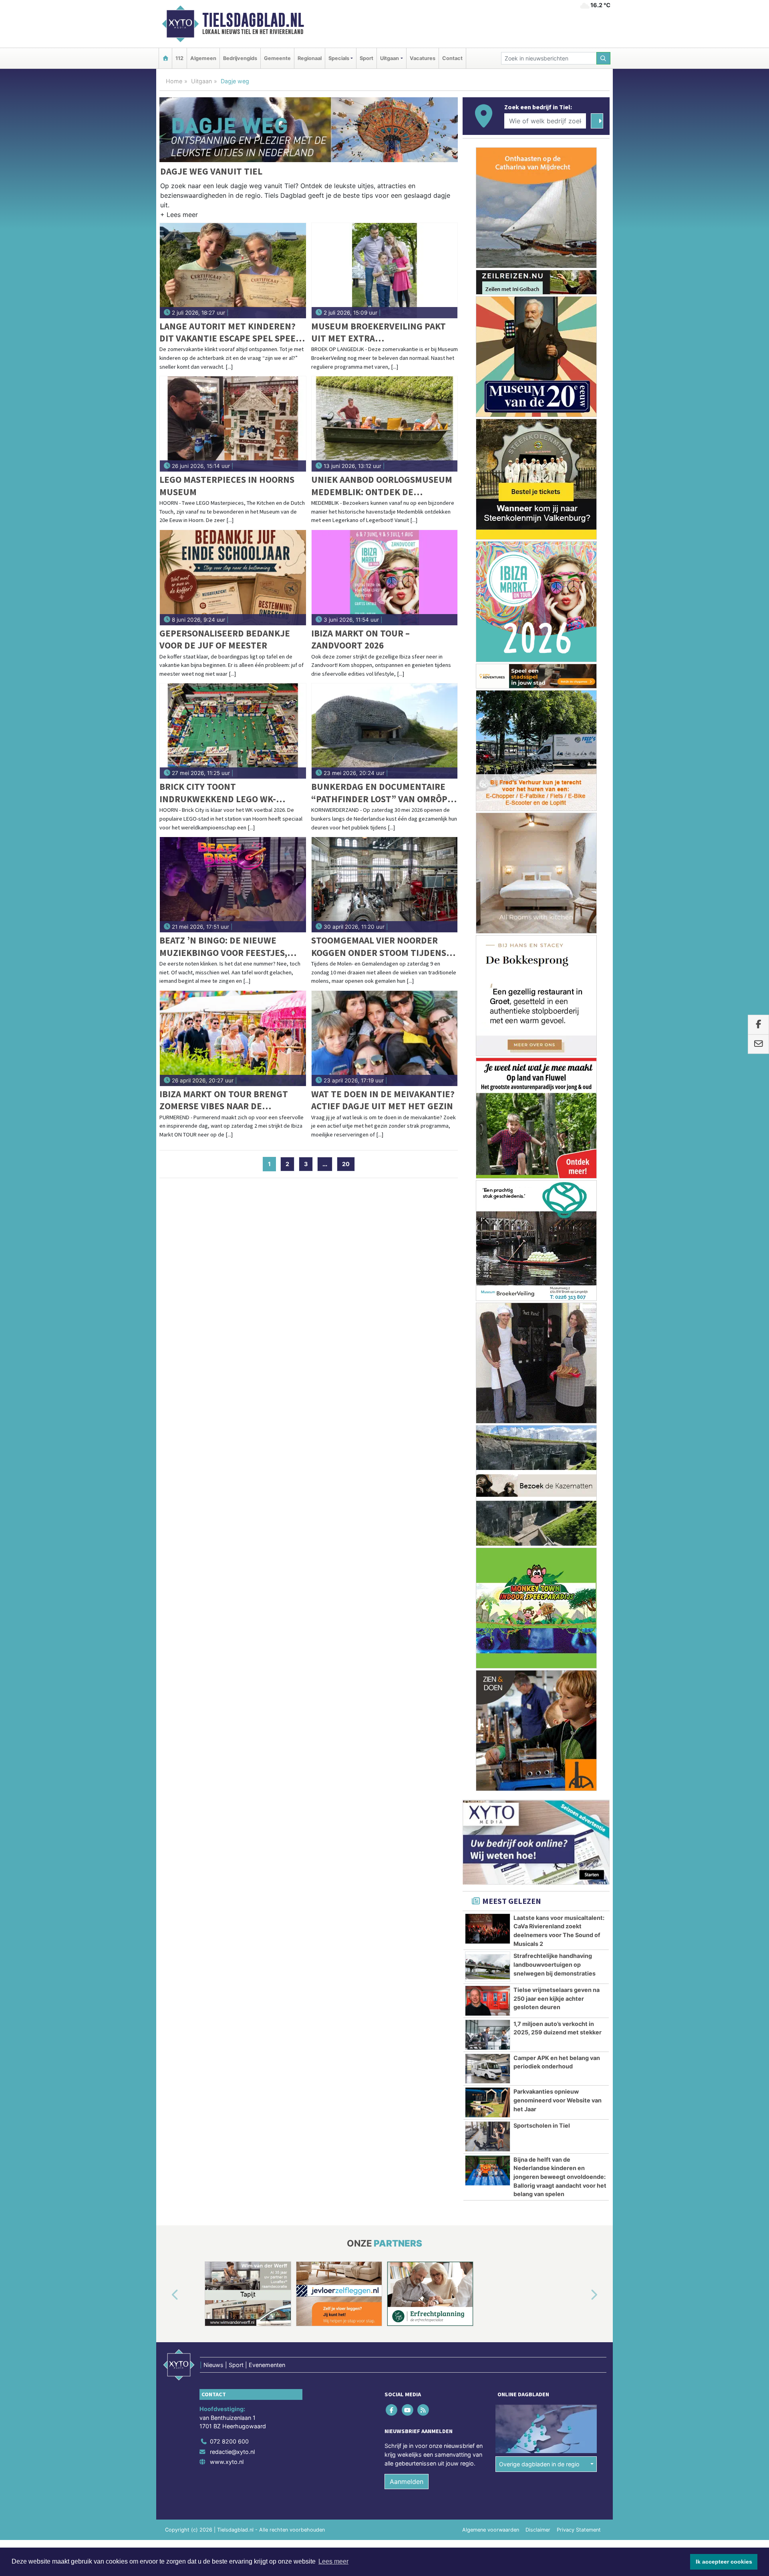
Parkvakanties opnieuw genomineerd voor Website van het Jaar (558, 2100)
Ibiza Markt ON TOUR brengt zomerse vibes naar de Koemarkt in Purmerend (224, 1100)
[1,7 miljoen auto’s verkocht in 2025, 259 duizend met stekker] (488, 2035)
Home (174, 81)
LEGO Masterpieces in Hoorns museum (227, 485)
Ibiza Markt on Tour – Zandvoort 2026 (360, 639)
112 (179, 58)
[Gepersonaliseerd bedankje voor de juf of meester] (233, 578)
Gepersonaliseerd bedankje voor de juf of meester (225, 639)
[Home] (165, 58)
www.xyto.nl (227, 2462)
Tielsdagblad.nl (253, 20)
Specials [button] (339, 58)
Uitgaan (201, 81)
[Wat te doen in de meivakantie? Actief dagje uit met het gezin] (385, 1038)
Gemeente (277, 58)
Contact (452, 58)
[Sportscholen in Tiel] (488, 2136)
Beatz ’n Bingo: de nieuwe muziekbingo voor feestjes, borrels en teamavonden (223, 947)
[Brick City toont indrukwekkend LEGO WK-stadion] (233, 731)
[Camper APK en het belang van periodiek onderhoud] (488, 2069)
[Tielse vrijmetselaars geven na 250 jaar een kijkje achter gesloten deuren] (488, 2001)
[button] (179, 216)
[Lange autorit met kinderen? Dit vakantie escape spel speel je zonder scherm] (233, 271)
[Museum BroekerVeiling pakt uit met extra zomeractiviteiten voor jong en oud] (385, 271)
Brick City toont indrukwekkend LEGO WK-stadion (218, 793)
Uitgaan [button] (390, 58)
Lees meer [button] (333, 2561)
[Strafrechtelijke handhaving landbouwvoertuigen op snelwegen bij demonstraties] (488, 1967)
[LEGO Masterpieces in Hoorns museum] (233, 424)
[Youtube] (408, 2410)
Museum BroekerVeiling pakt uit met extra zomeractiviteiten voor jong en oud (380, 332)
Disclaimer (538, 2530)
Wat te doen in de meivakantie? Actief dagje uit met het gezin (383, 1100)
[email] (758, 1044)
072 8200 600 (229, 2441)
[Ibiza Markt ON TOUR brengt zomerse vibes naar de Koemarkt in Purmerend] (233, 1038)
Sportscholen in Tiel (542, 2125)
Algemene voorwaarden (491, 2530)
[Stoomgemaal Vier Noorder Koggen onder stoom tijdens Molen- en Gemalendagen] (385, 885)
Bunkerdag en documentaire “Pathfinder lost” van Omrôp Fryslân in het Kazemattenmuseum (379, 793)
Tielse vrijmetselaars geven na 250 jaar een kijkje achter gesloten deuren (557, 1998)
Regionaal (310, 58)
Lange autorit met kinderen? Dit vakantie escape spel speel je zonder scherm (230, 332)
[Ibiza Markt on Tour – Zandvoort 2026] (385, 578)
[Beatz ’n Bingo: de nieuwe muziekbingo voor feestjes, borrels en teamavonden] (233, 885)
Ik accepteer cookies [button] (724, 2562)
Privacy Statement (579, 2530)
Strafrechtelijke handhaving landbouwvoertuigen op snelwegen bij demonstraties (555, 1964)
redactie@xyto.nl (232, 2452)
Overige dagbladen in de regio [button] (539, 2464)
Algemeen (203, 58)
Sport (366, 58)
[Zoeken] (604, 58)
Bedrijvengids (240, 58)
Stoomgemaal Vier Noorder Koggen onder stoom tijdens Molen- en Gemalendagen (379, 947)
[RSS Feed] (424, 2410)
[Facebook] (392, 2410)
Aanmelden (407, 2482)
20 (346, 1164)
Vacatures (423, 58)
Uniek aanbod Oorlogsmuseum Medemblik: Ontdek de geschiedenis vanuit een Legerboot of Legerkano (382, 486)
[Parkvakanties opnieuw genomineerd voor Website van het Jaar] (488, 2102)
